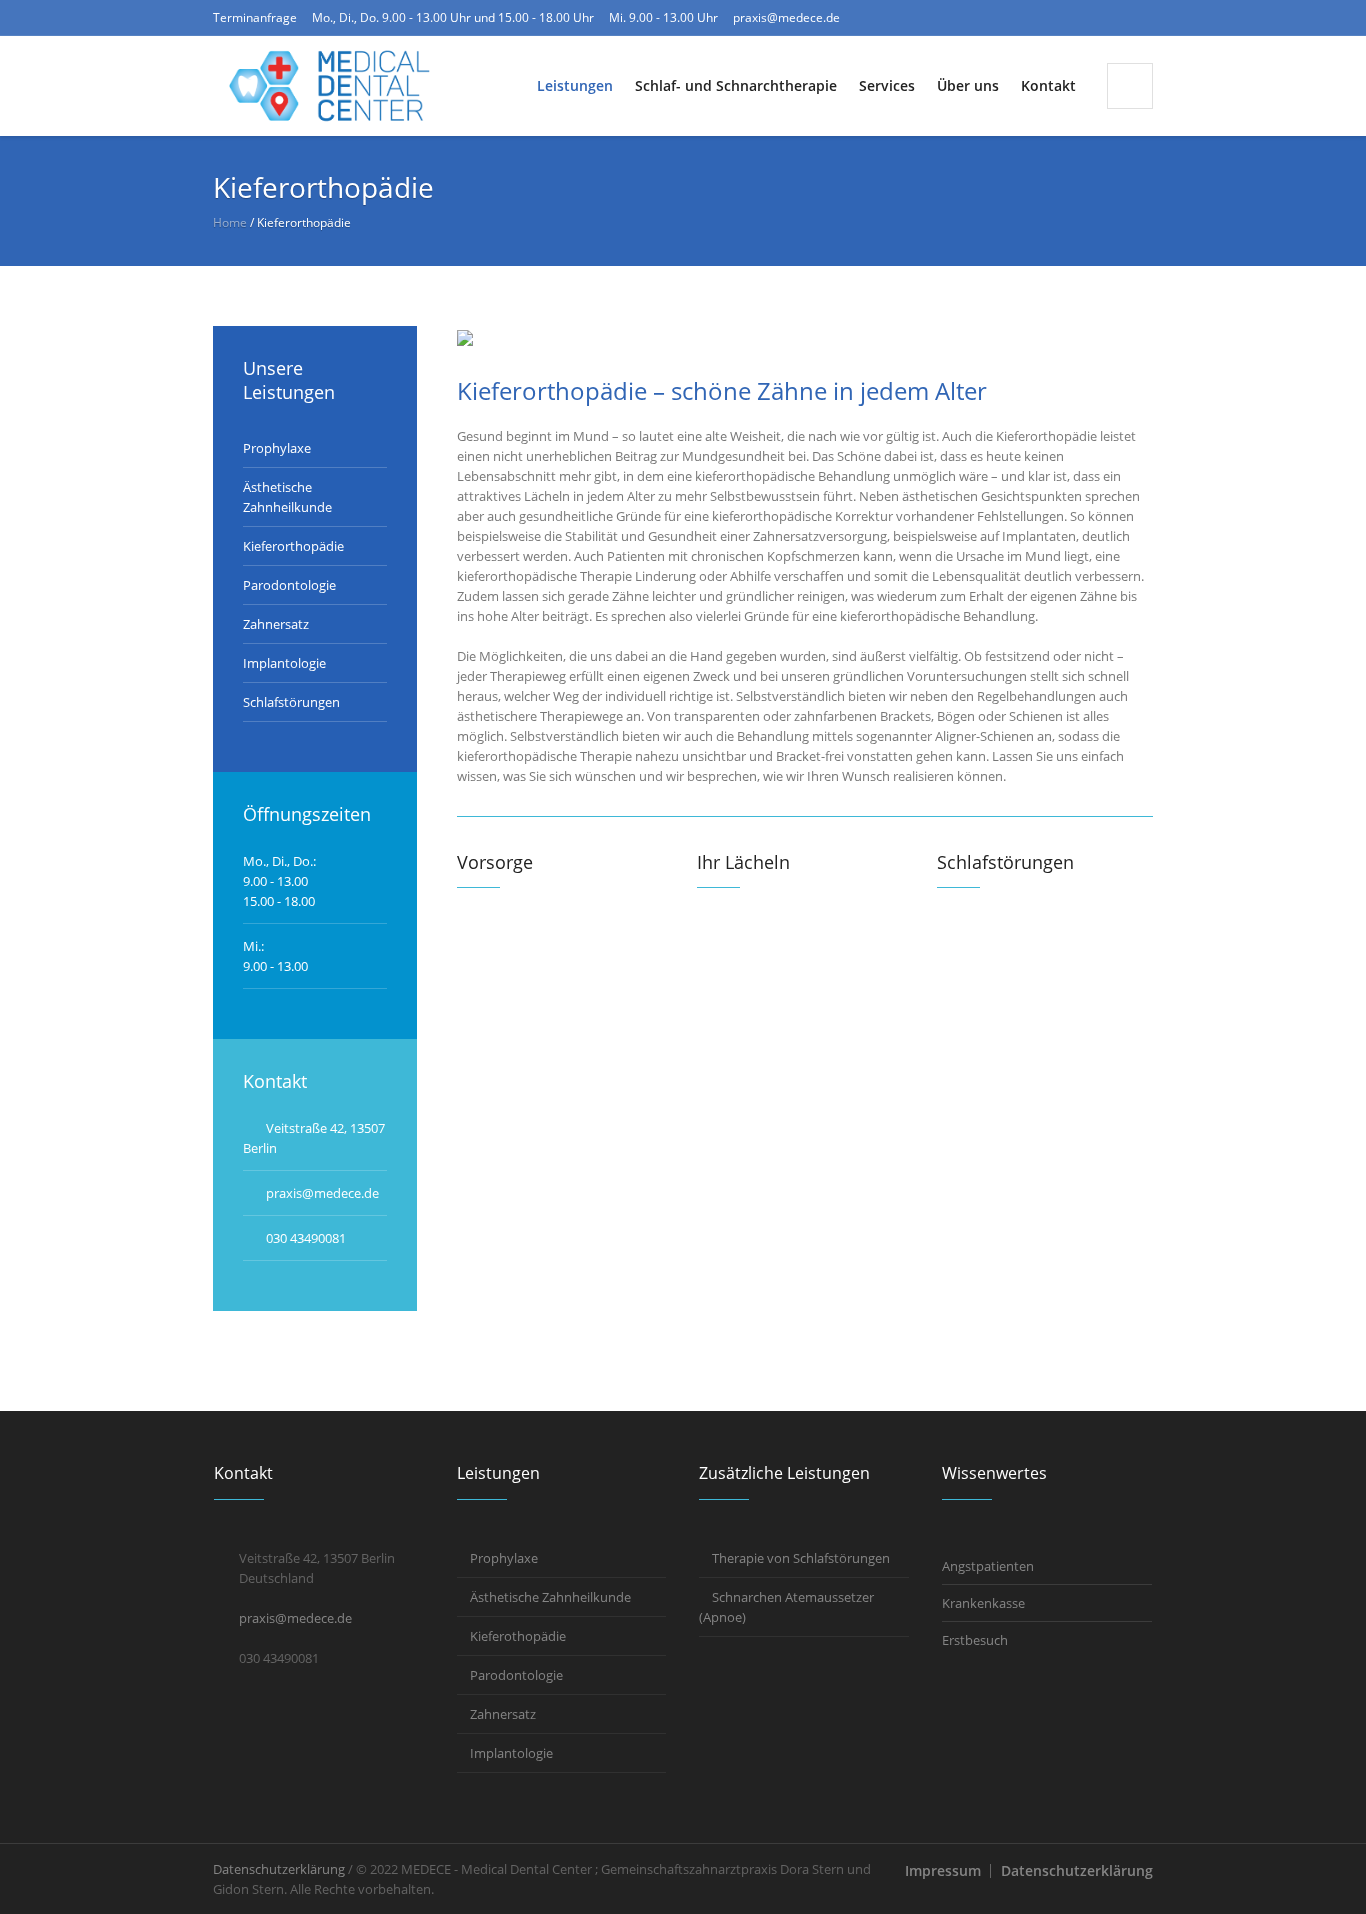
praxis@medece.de (786, 17)
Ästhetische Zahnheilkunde (550, 1597)
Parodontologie (289, 585)
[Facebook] (1074, 18)
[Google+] (1106, 18)
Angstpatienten (988, 1566)
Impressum (943, 1870)
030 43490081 (306, 1238)
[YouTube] (1138, 18)
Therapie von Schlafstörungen (801, 1558)
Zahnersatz (276, 624)
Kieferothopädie (518, 1636)
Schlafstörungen (291, 702)
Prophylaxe (277, 448)
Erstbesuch (975, 1640)
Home (230, 222)
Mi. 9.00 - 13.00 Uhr (663, 17)
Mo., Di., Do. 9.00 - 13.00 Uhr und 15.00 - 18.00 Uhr (453, 17)
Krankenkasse (983, 1603)
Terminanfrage (255, 17)
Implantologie (284, 663)
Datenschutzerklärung (1077, 1870)
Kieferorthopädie (293, 546)
